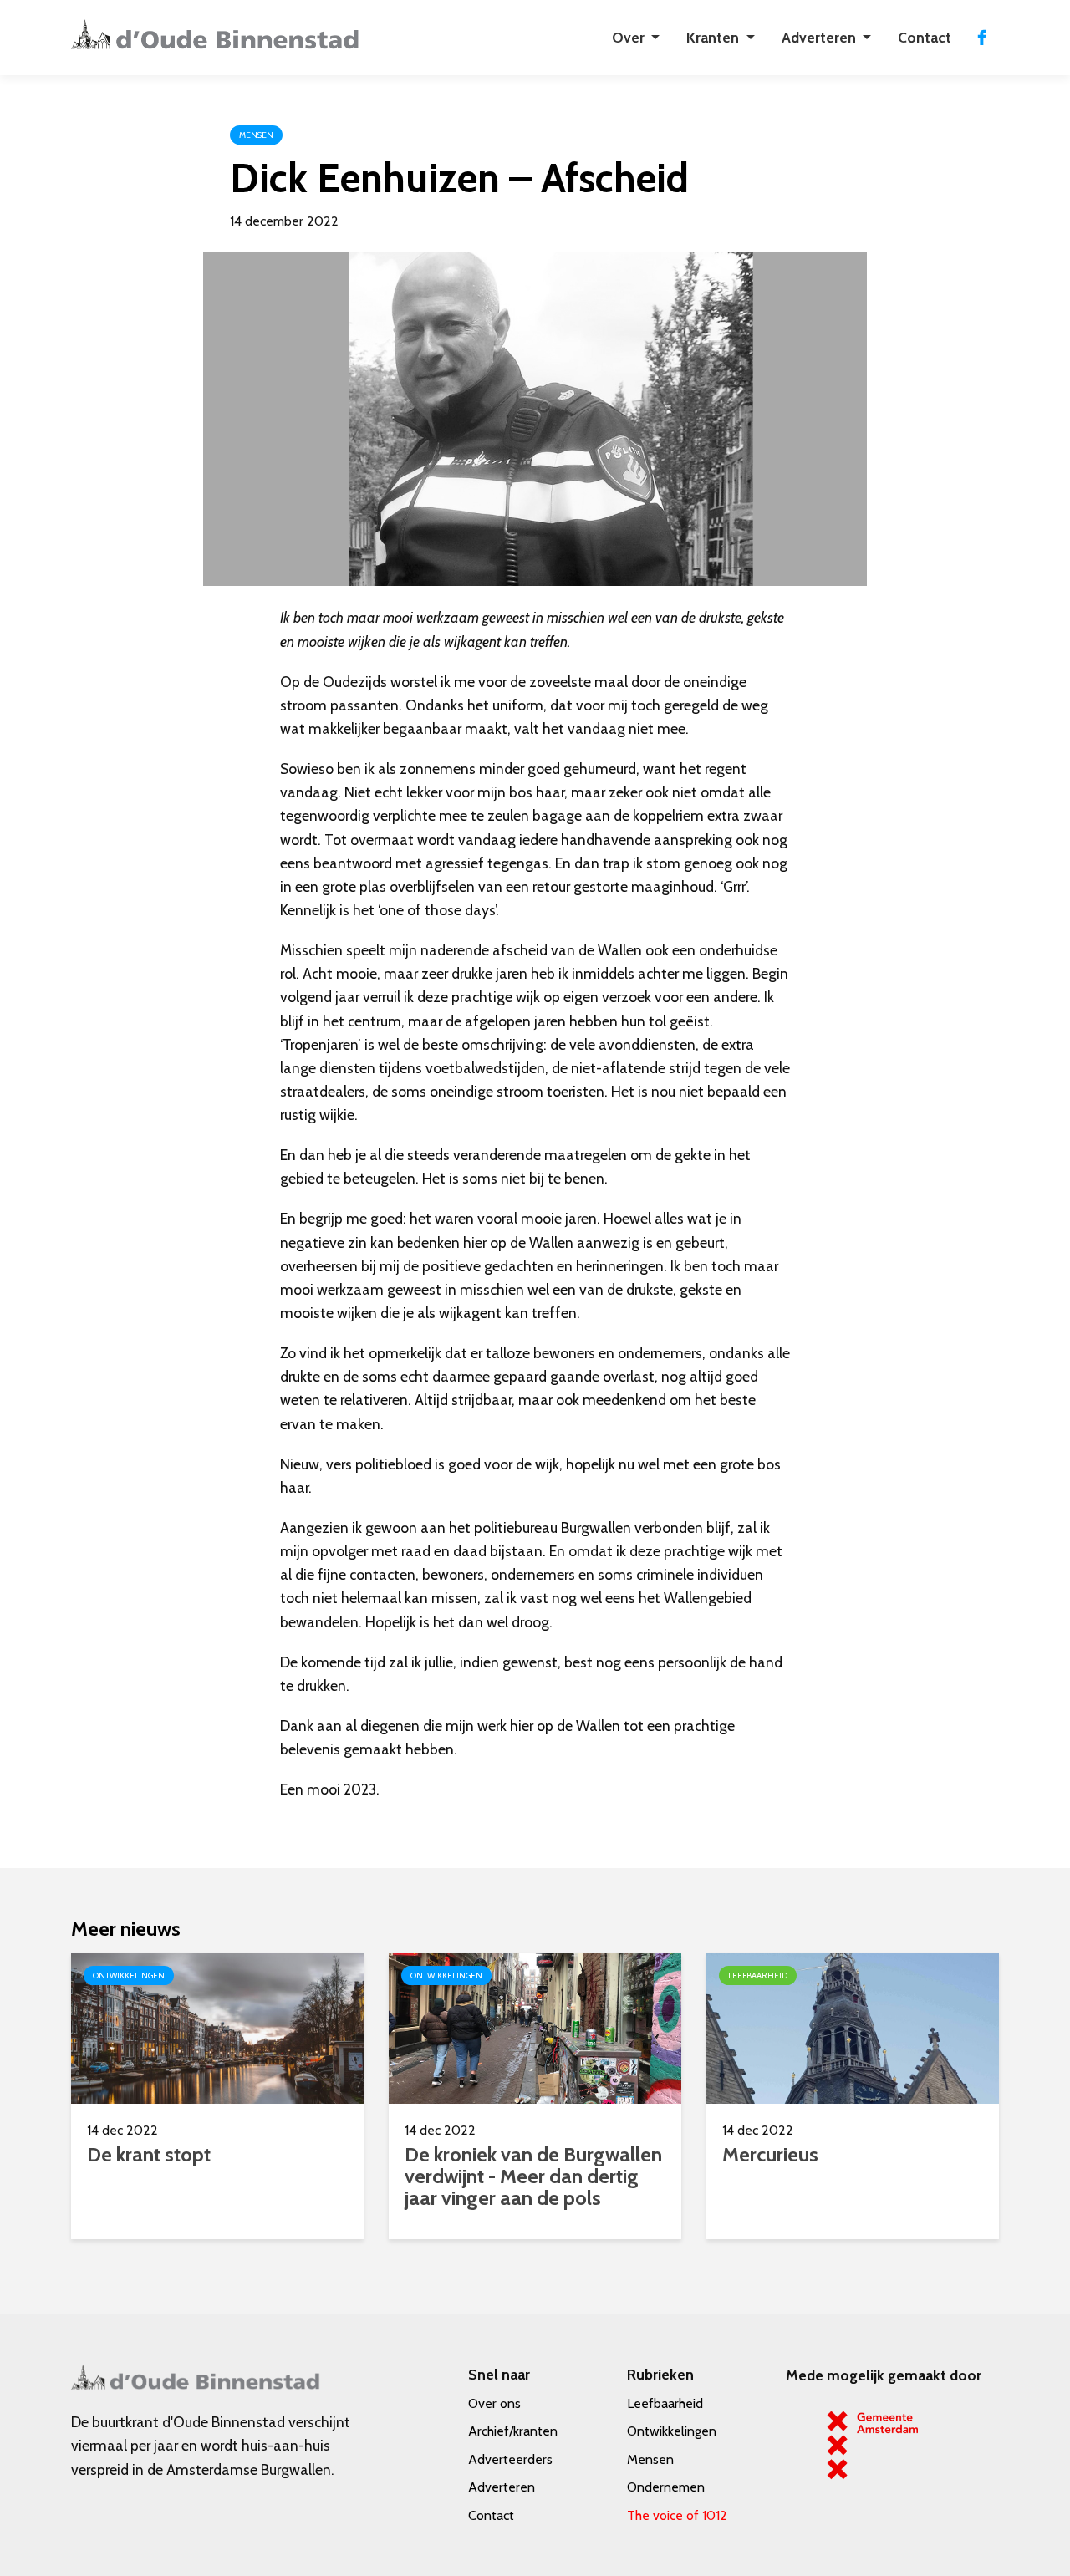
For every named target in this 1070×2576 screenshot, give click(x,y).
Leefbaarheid (665, 2403)
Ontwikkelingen (672, 2431)
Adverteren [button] (820, 37)
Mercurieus (770, 2154)
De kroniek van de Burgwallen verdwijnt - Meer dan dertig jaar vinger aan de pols (533, 2176)
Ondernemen (666, 2487)
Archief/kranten (513, 2431)
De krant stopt (149, 2154)
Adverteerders (510, 2459)
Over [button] (630, 37)
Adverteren (502, 2487)
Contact (925, 37)
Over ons (494, 2403)
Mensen (650, 2459)
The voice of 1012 (677, 2515)
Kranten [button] (714, 37)
